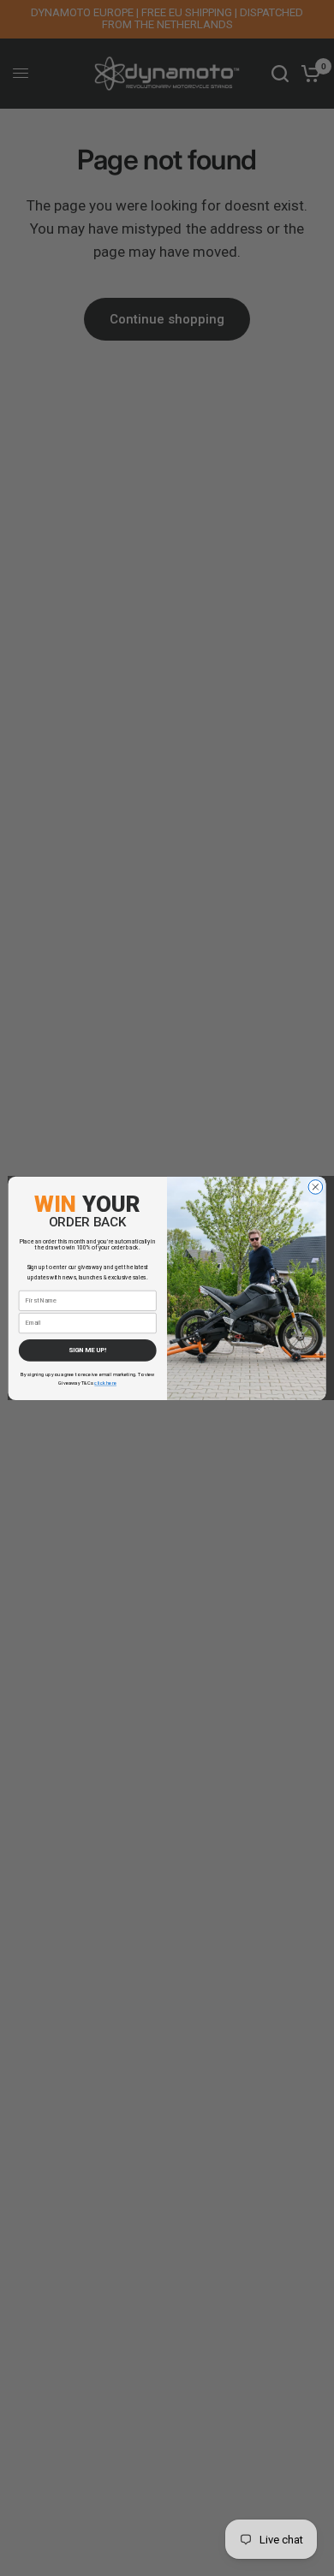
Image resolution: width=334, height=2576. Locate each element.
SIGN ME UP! (87, 1350)
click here (105, 1383)
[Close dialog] (316, 1187)
